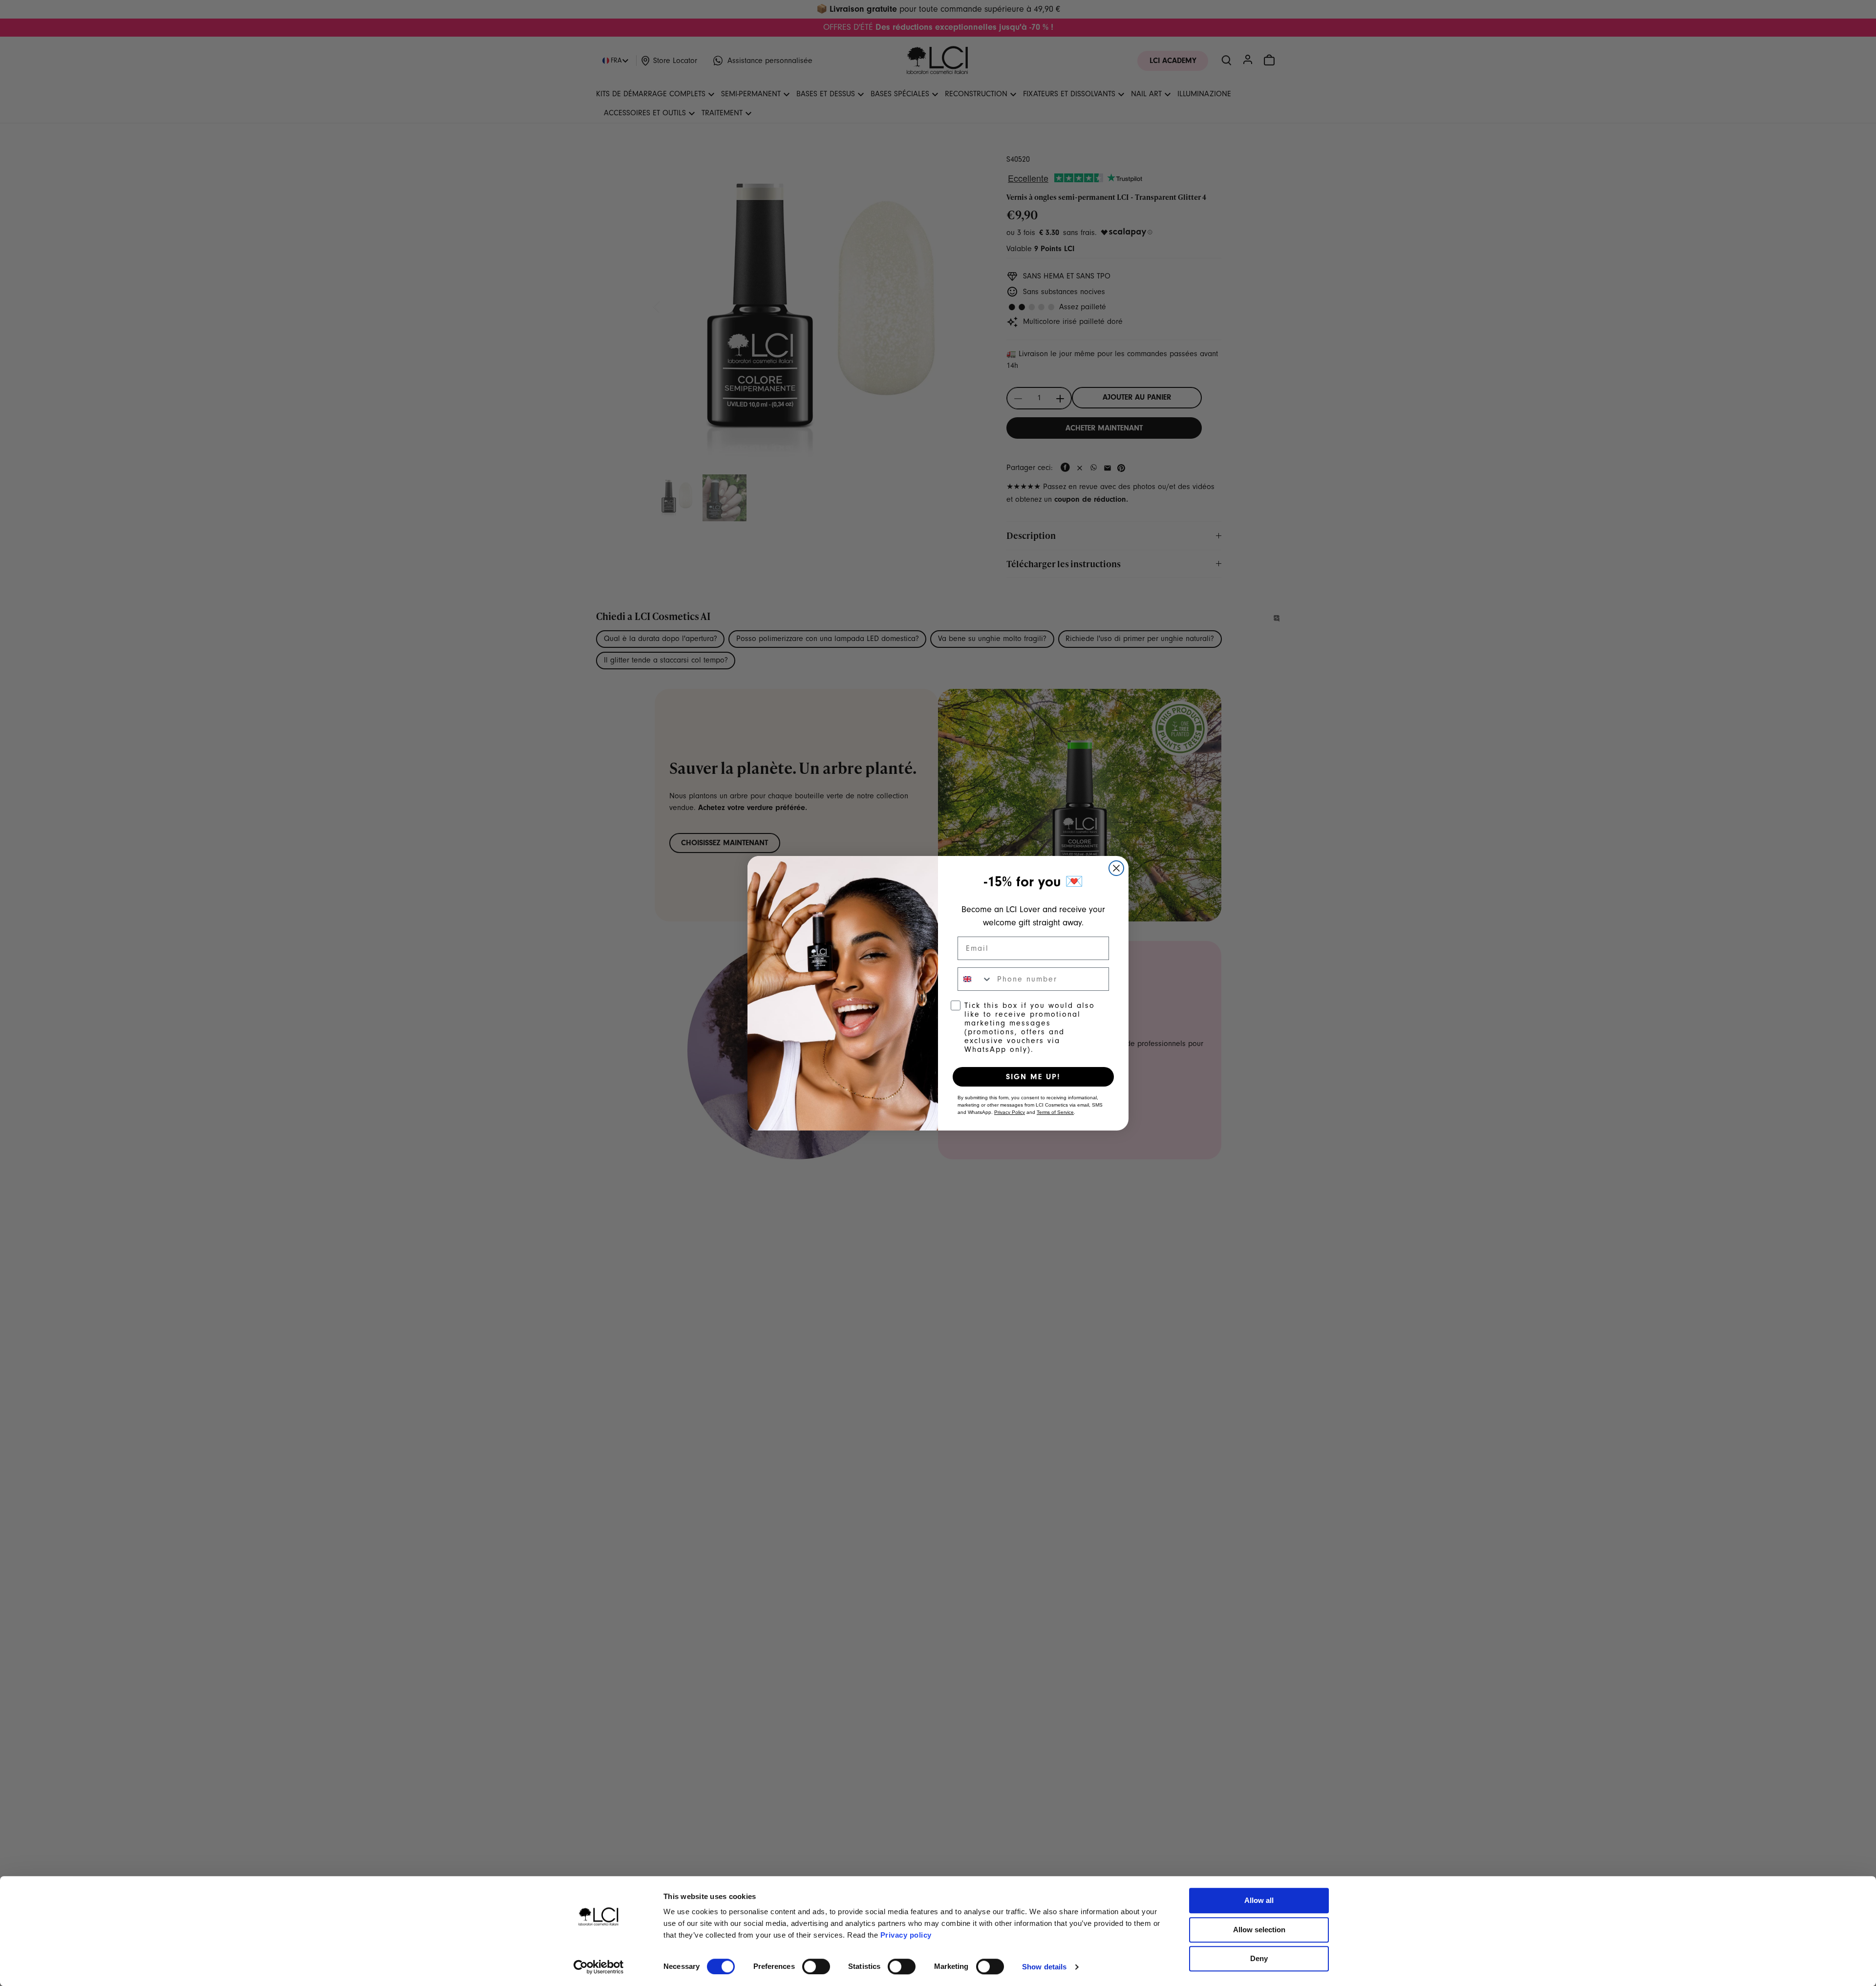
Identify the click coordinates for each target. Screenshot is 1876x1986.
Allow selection (1259, 1930)
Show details (1044, 1967)
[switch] (816, 1966)
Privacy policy (906, 1935)
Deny (1259, 1958)
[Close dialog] (1116, 868)
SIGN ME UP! (1033, 1077)
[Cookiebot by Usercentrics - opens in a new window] (599, 1967)
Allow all (1259, 1900)
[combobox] (975, 979)
